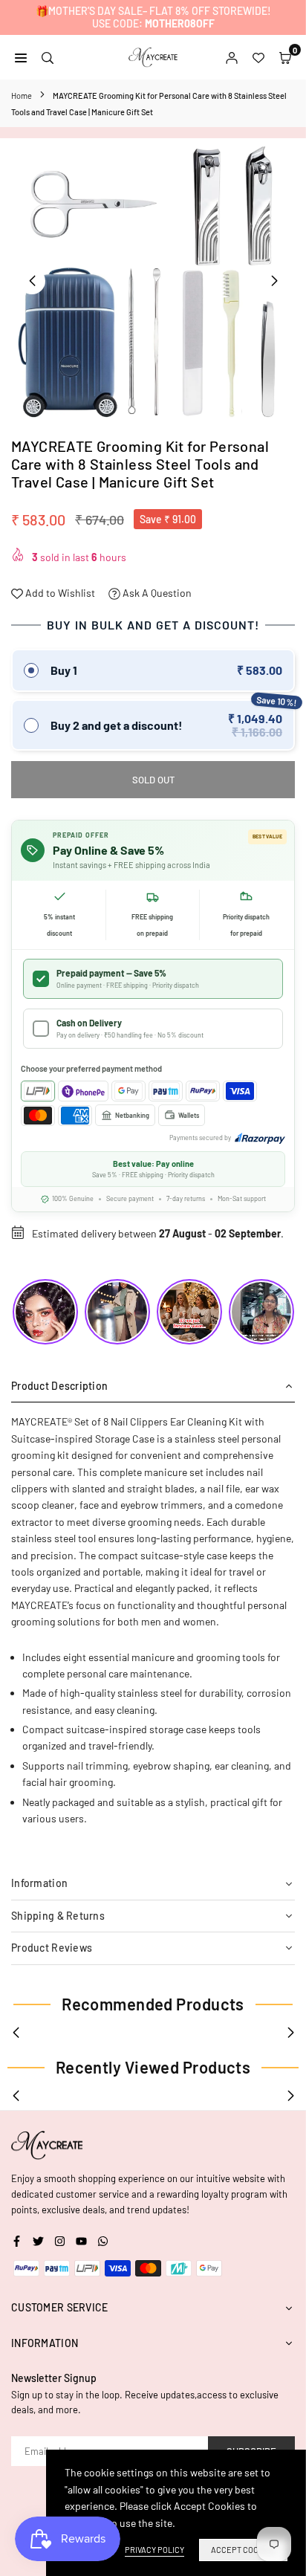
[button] (274, 281)
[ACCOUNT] (232, 56)
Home (22, 96)
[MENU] (21, 56)
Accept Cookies (243, 2550)
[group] (153, 280)
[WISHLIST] (258, 56)
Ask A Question (156, 593)
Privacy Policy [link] (154, 2550)
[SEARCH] (48, 56)
